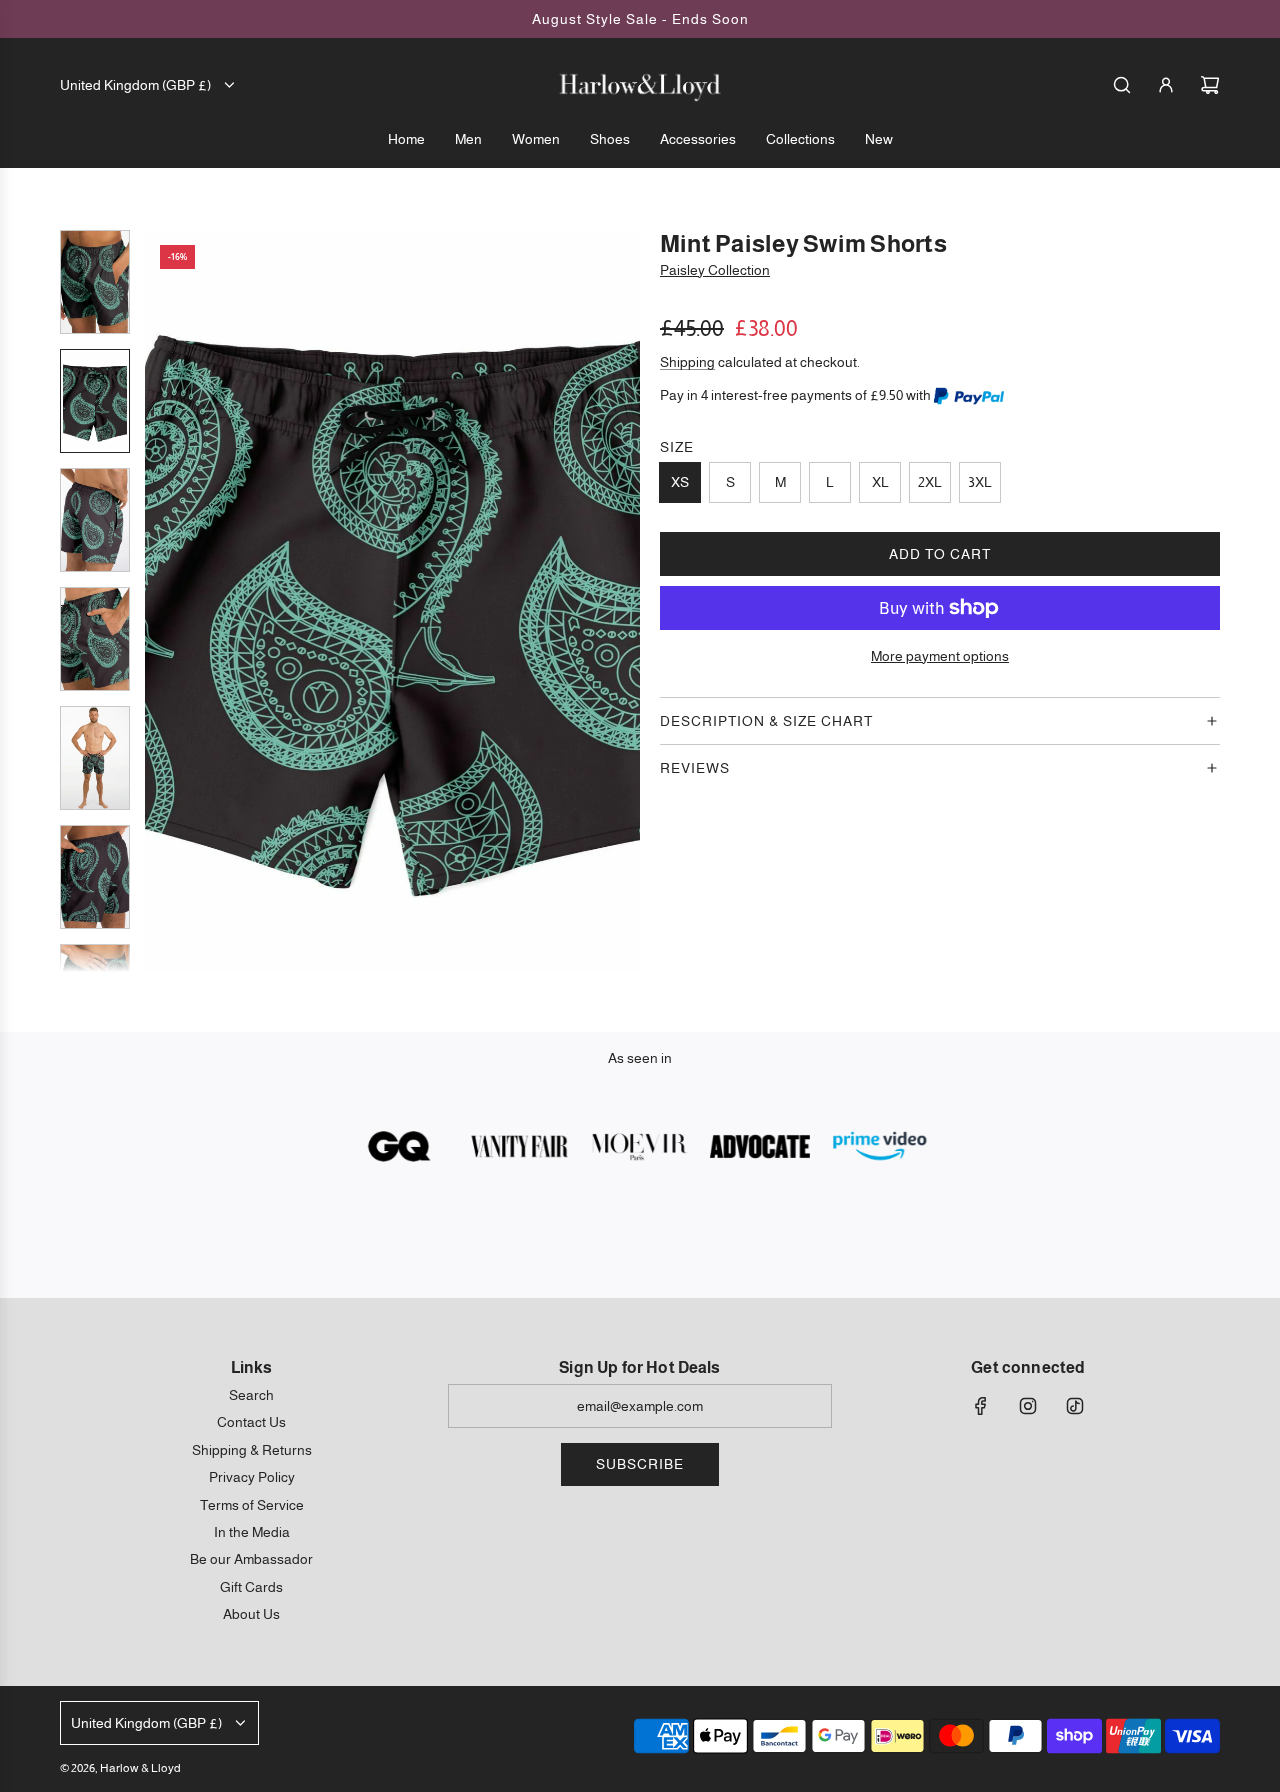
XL (880, 482)
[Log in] (1166, 85)
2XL (930, 482)
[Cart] (1210, 85)
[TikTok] (1075, 1406)
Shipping (687, 362)
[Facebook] (981, 1406)
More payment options (940, 656)
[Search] (1122, 85)
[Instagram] (1028, 1406)
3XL (980, 482)
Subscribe (640, 1464)
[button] (161, 601)
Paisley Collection (715, 270)
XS (680, 482)
